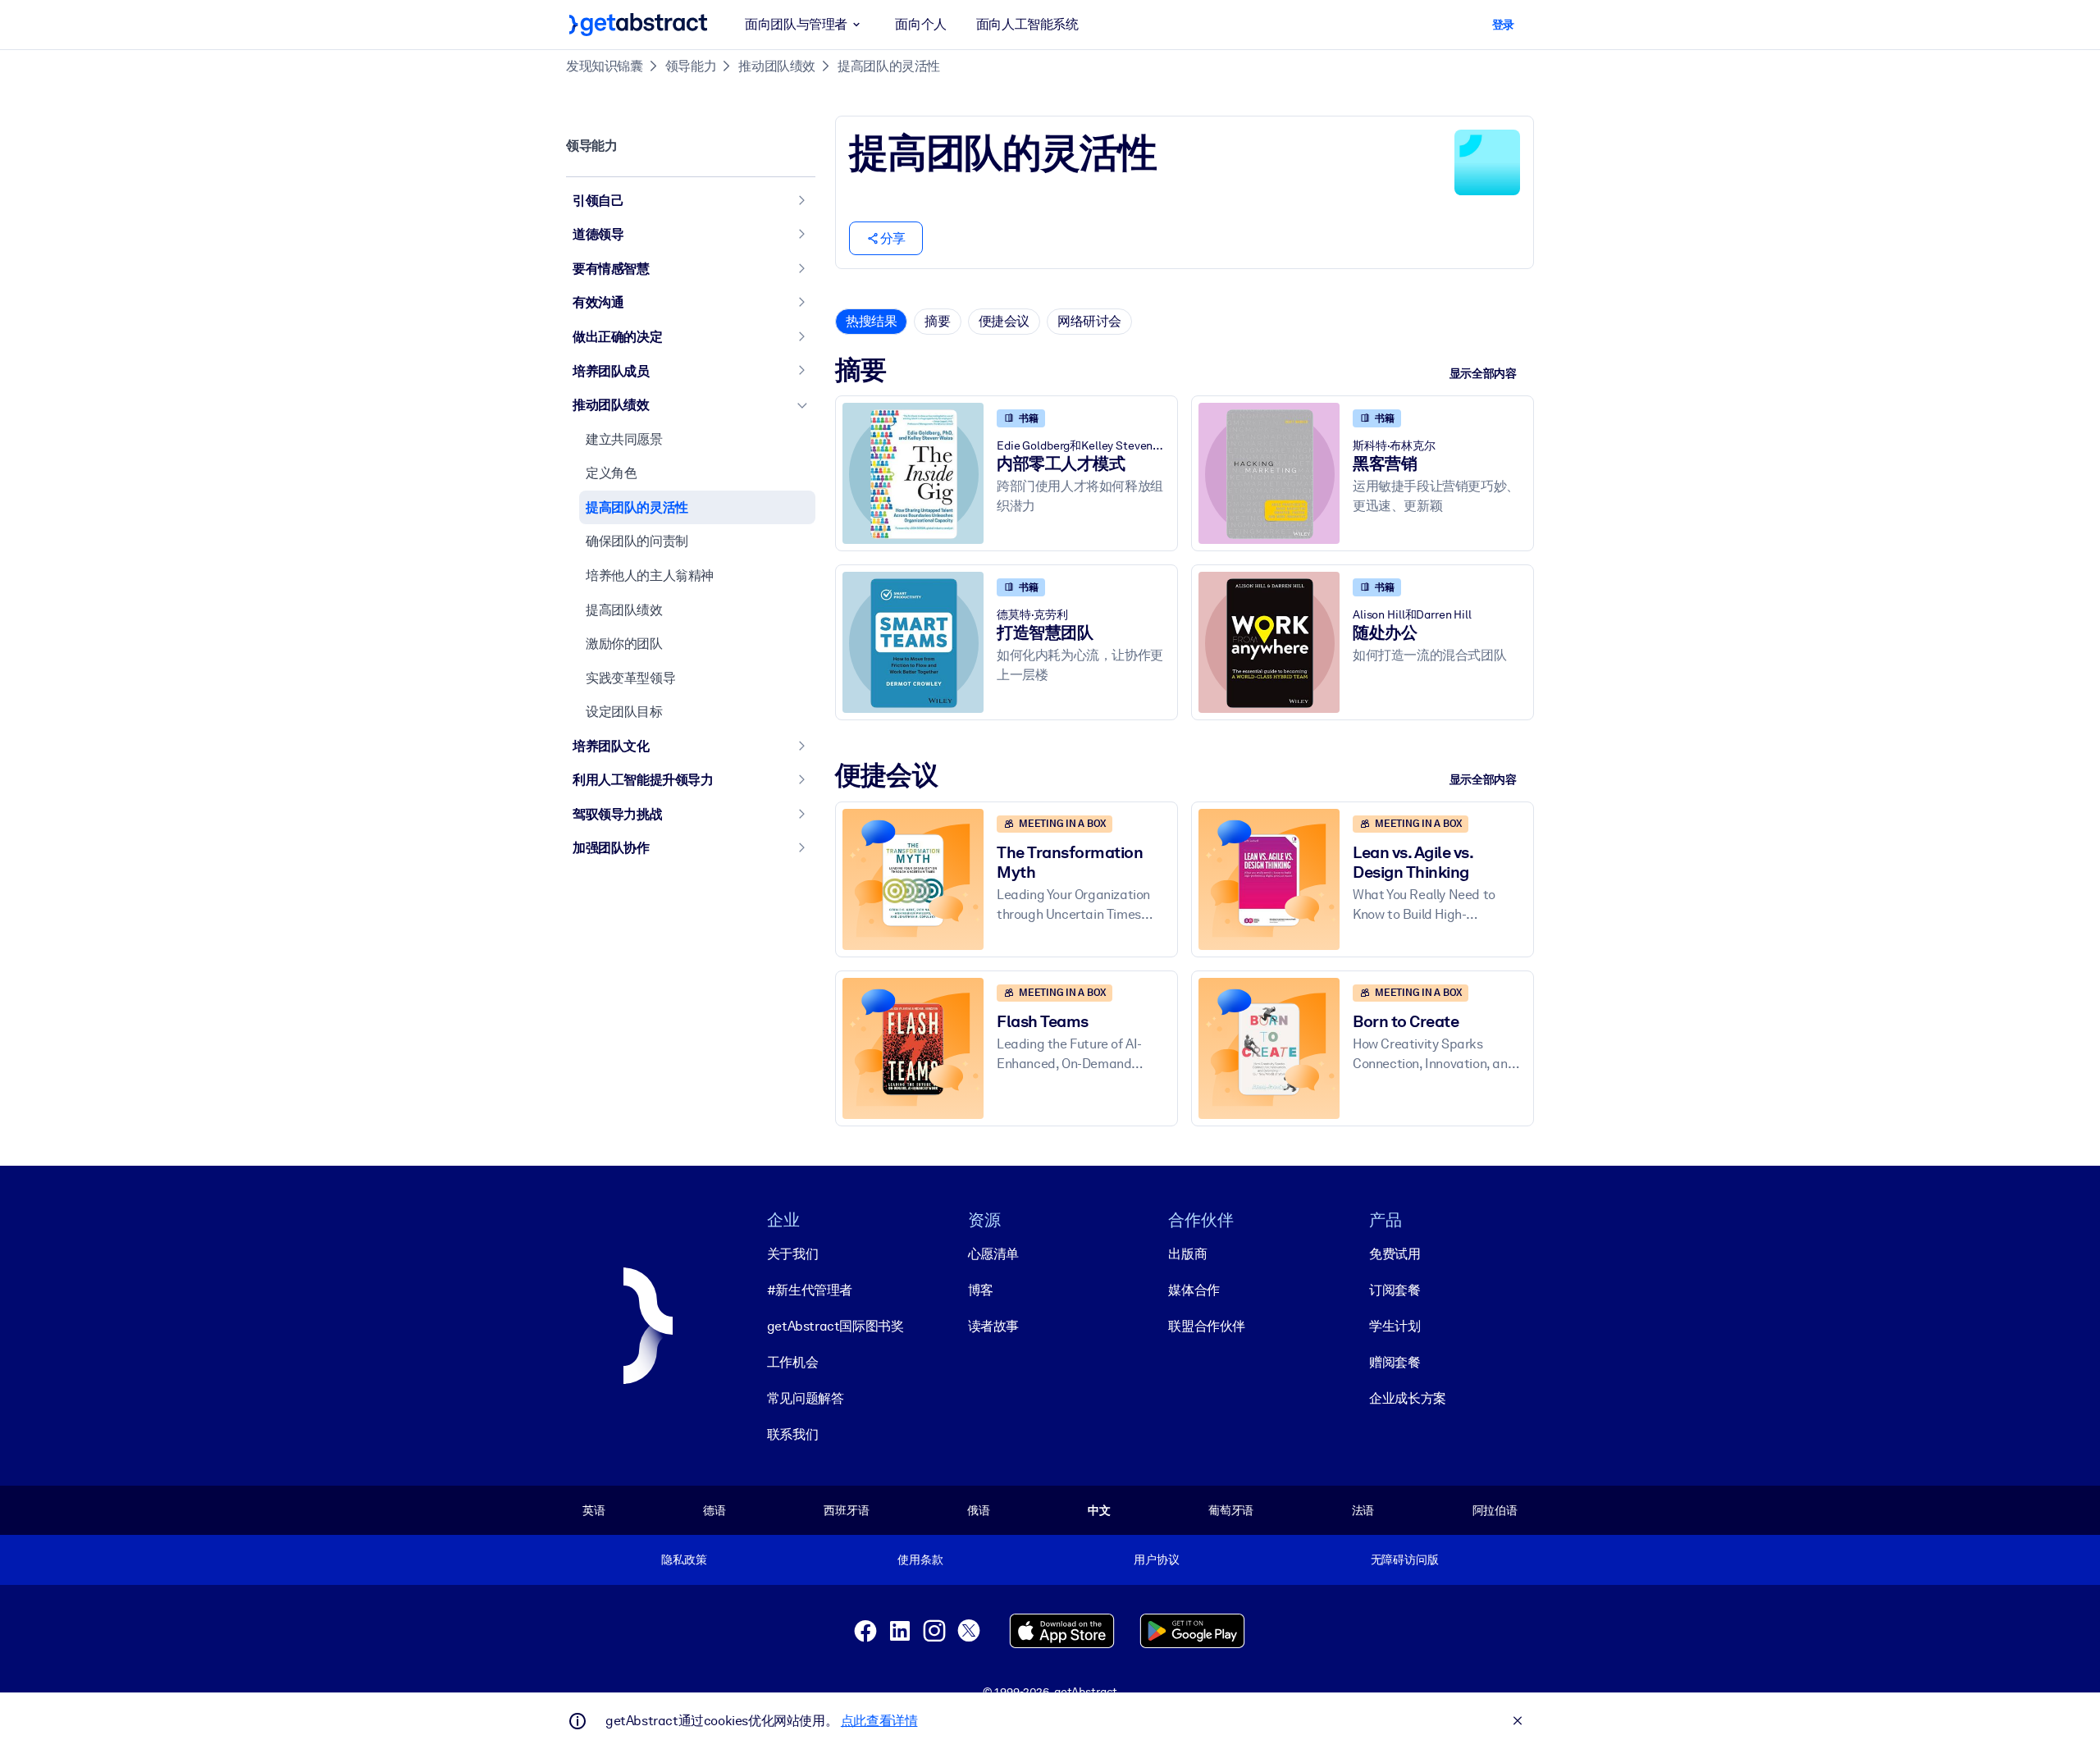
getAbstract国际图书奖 (835, 1326)
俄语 (979, 1510)
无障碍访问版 (1405, 1559)
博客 (981, 1290)
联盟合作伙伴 (1207, 1326)
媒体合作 (1194, 1290)
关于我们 (792, 1254)
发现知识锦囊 (605, 66)
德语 (714, 1510)
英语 (594, 1510)
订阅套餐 (1395, 1290)
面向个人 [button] (920, 24)
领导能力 (691, 66)
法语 (1363, 1510)
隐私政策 (684, 1559)
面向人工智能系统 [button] (1027, 24)
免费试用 (1395, 1254)
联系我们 (792, 1434)
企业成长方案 (1408, 1398)
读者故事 (993, 1326)
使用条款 (920, 1559)
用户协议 (1156, 1559)
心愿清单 (993, 1254)
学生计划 (1395, 1326)
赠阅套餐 (1395, 1362)
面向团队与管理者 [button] (796, 24)
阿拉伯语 (1495, 1510)
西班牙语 (846, 1510)
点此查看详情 (879, 1721)
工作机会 (792, 1362)
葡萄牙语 (1231, 1510)
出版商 (1187, 1254)
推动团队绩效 (777, 66)
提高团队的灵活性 (889, 66)
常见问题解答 (806, 1398)
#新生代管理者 (810, 1290)
